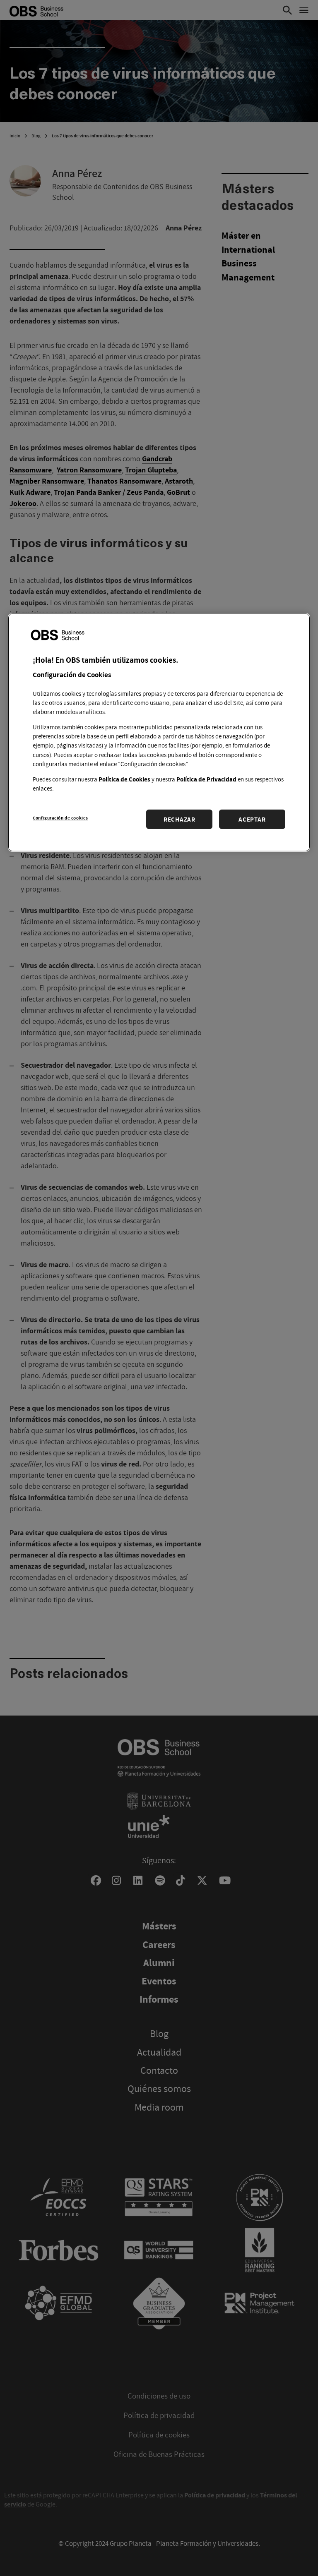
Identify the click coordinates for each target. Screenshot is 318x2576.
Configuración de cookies (60, 818)
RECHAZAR (179, 819)
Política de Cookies (124, 779)
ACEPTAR (252, 819)
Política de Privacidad (206, 779)
